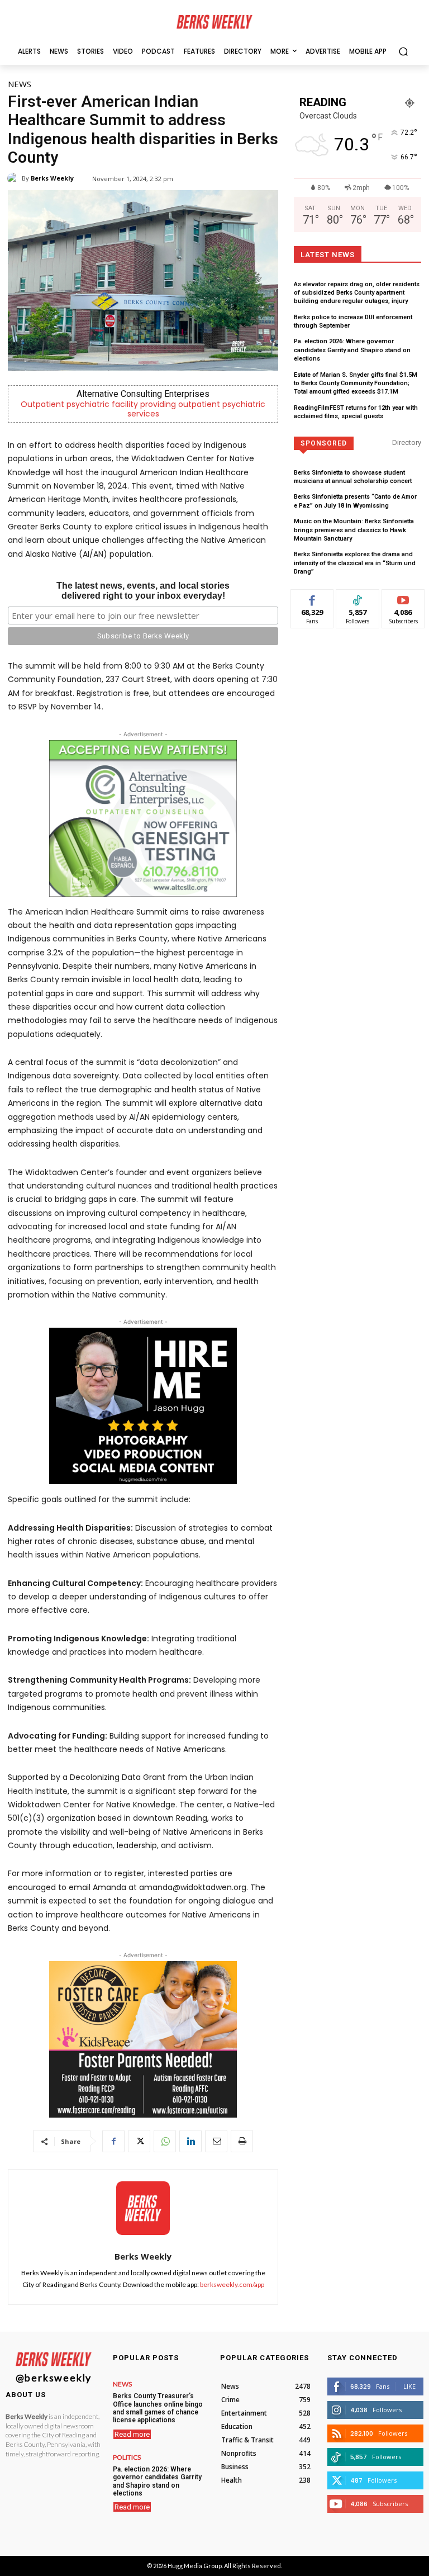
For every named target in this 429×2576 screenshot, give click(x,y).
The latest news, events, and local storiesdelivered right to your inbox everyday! (143, 591)
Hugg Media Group (195, 2566)
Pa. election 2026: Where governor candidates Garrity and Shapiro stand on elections (352, 350)
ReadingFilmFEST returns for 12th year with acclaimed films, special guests (356, 412)
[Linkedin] (190, 2141)
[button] (403, 51)
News (20, 84)
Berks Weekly (52, 178)
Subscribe (403, 598)
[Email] (216, 2141)
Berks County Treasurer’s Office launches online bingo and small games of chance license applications (158, 2408)
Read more (132, 2434)
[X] (139, 2141)
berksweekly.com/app (232, 2284)
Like (313, 598)
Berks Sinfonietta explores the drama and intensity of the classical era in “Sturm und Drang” (355, 563)
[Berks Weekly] (15, 178)
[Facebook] (113, 2141)
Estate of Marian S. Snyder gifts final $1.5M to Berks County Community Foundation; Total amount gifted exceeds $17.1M (356, 383)
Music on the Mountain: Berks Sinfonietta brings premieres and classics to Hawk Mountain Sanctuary (354, 530)
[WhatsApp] (165, 2141)
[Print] (242, 2141)
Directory (407, 442)
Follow (358, 598)
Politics (127, 2457)
